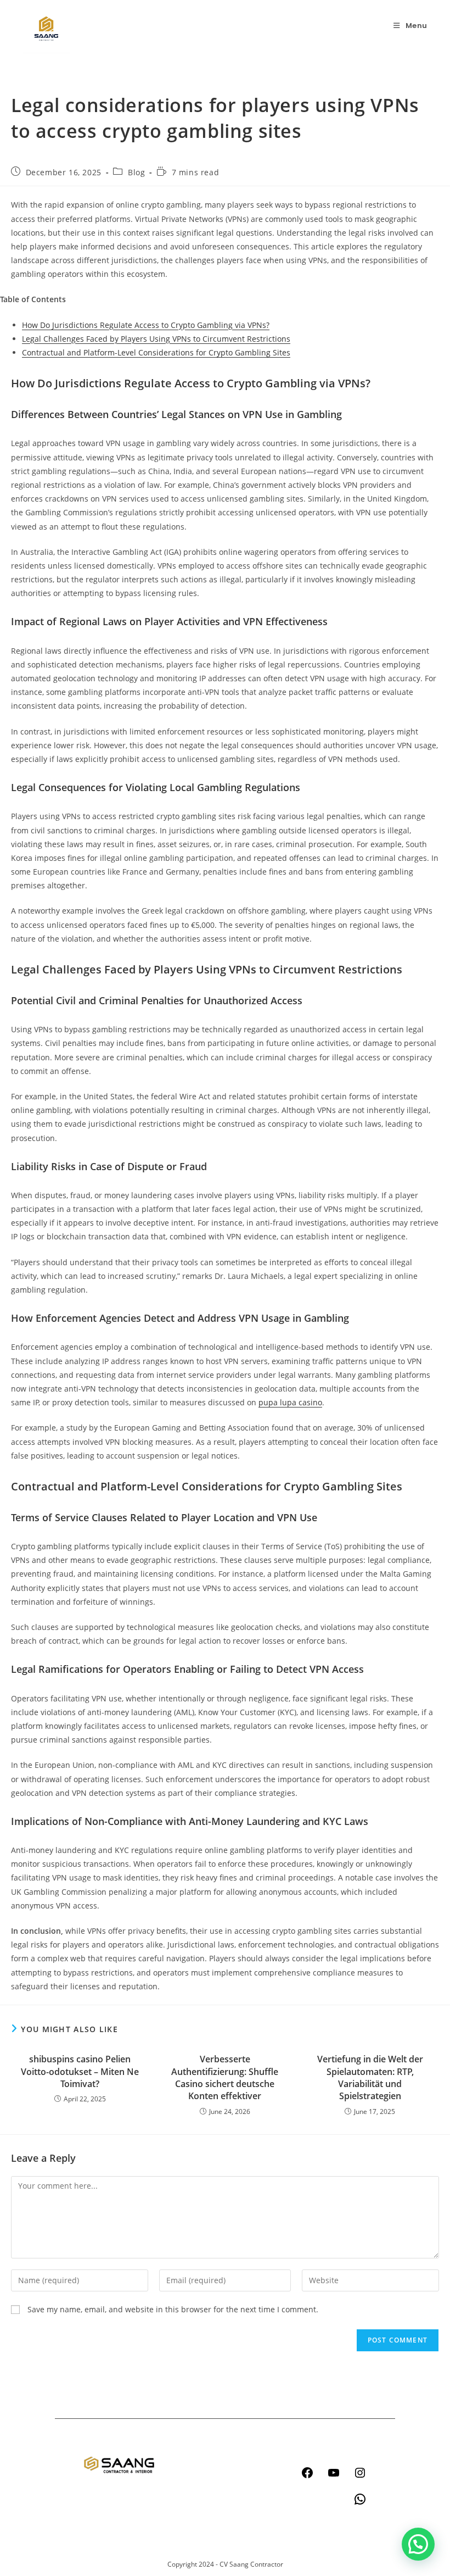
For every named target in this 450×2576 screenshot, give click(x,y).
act (188, 2467)
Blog (136, 172)
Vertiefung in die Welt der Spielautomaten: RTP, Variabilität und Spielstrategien (370, 2077)
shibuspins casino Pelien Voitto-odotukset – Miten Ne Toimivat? (80, 2071)
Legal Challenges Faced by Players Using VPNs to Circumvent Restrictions (156, 339)
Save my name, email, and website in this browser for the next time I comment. (173, 2309)
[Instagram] (360, 2473)
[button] (418, 2544)
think (192, 2488)
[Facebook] (307, 2473)
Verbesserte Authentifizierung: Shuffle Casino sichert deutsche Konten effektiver (225, 2077)
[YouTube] (334, 2473)
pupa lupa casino (290, 1402)
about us (198, 2509)
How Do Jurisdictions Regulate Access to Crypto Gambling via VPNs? (146, 325)
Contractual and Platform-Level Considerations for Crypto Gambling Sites (156, 352)
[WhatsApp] (360, 2499)
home (193, 2446)
